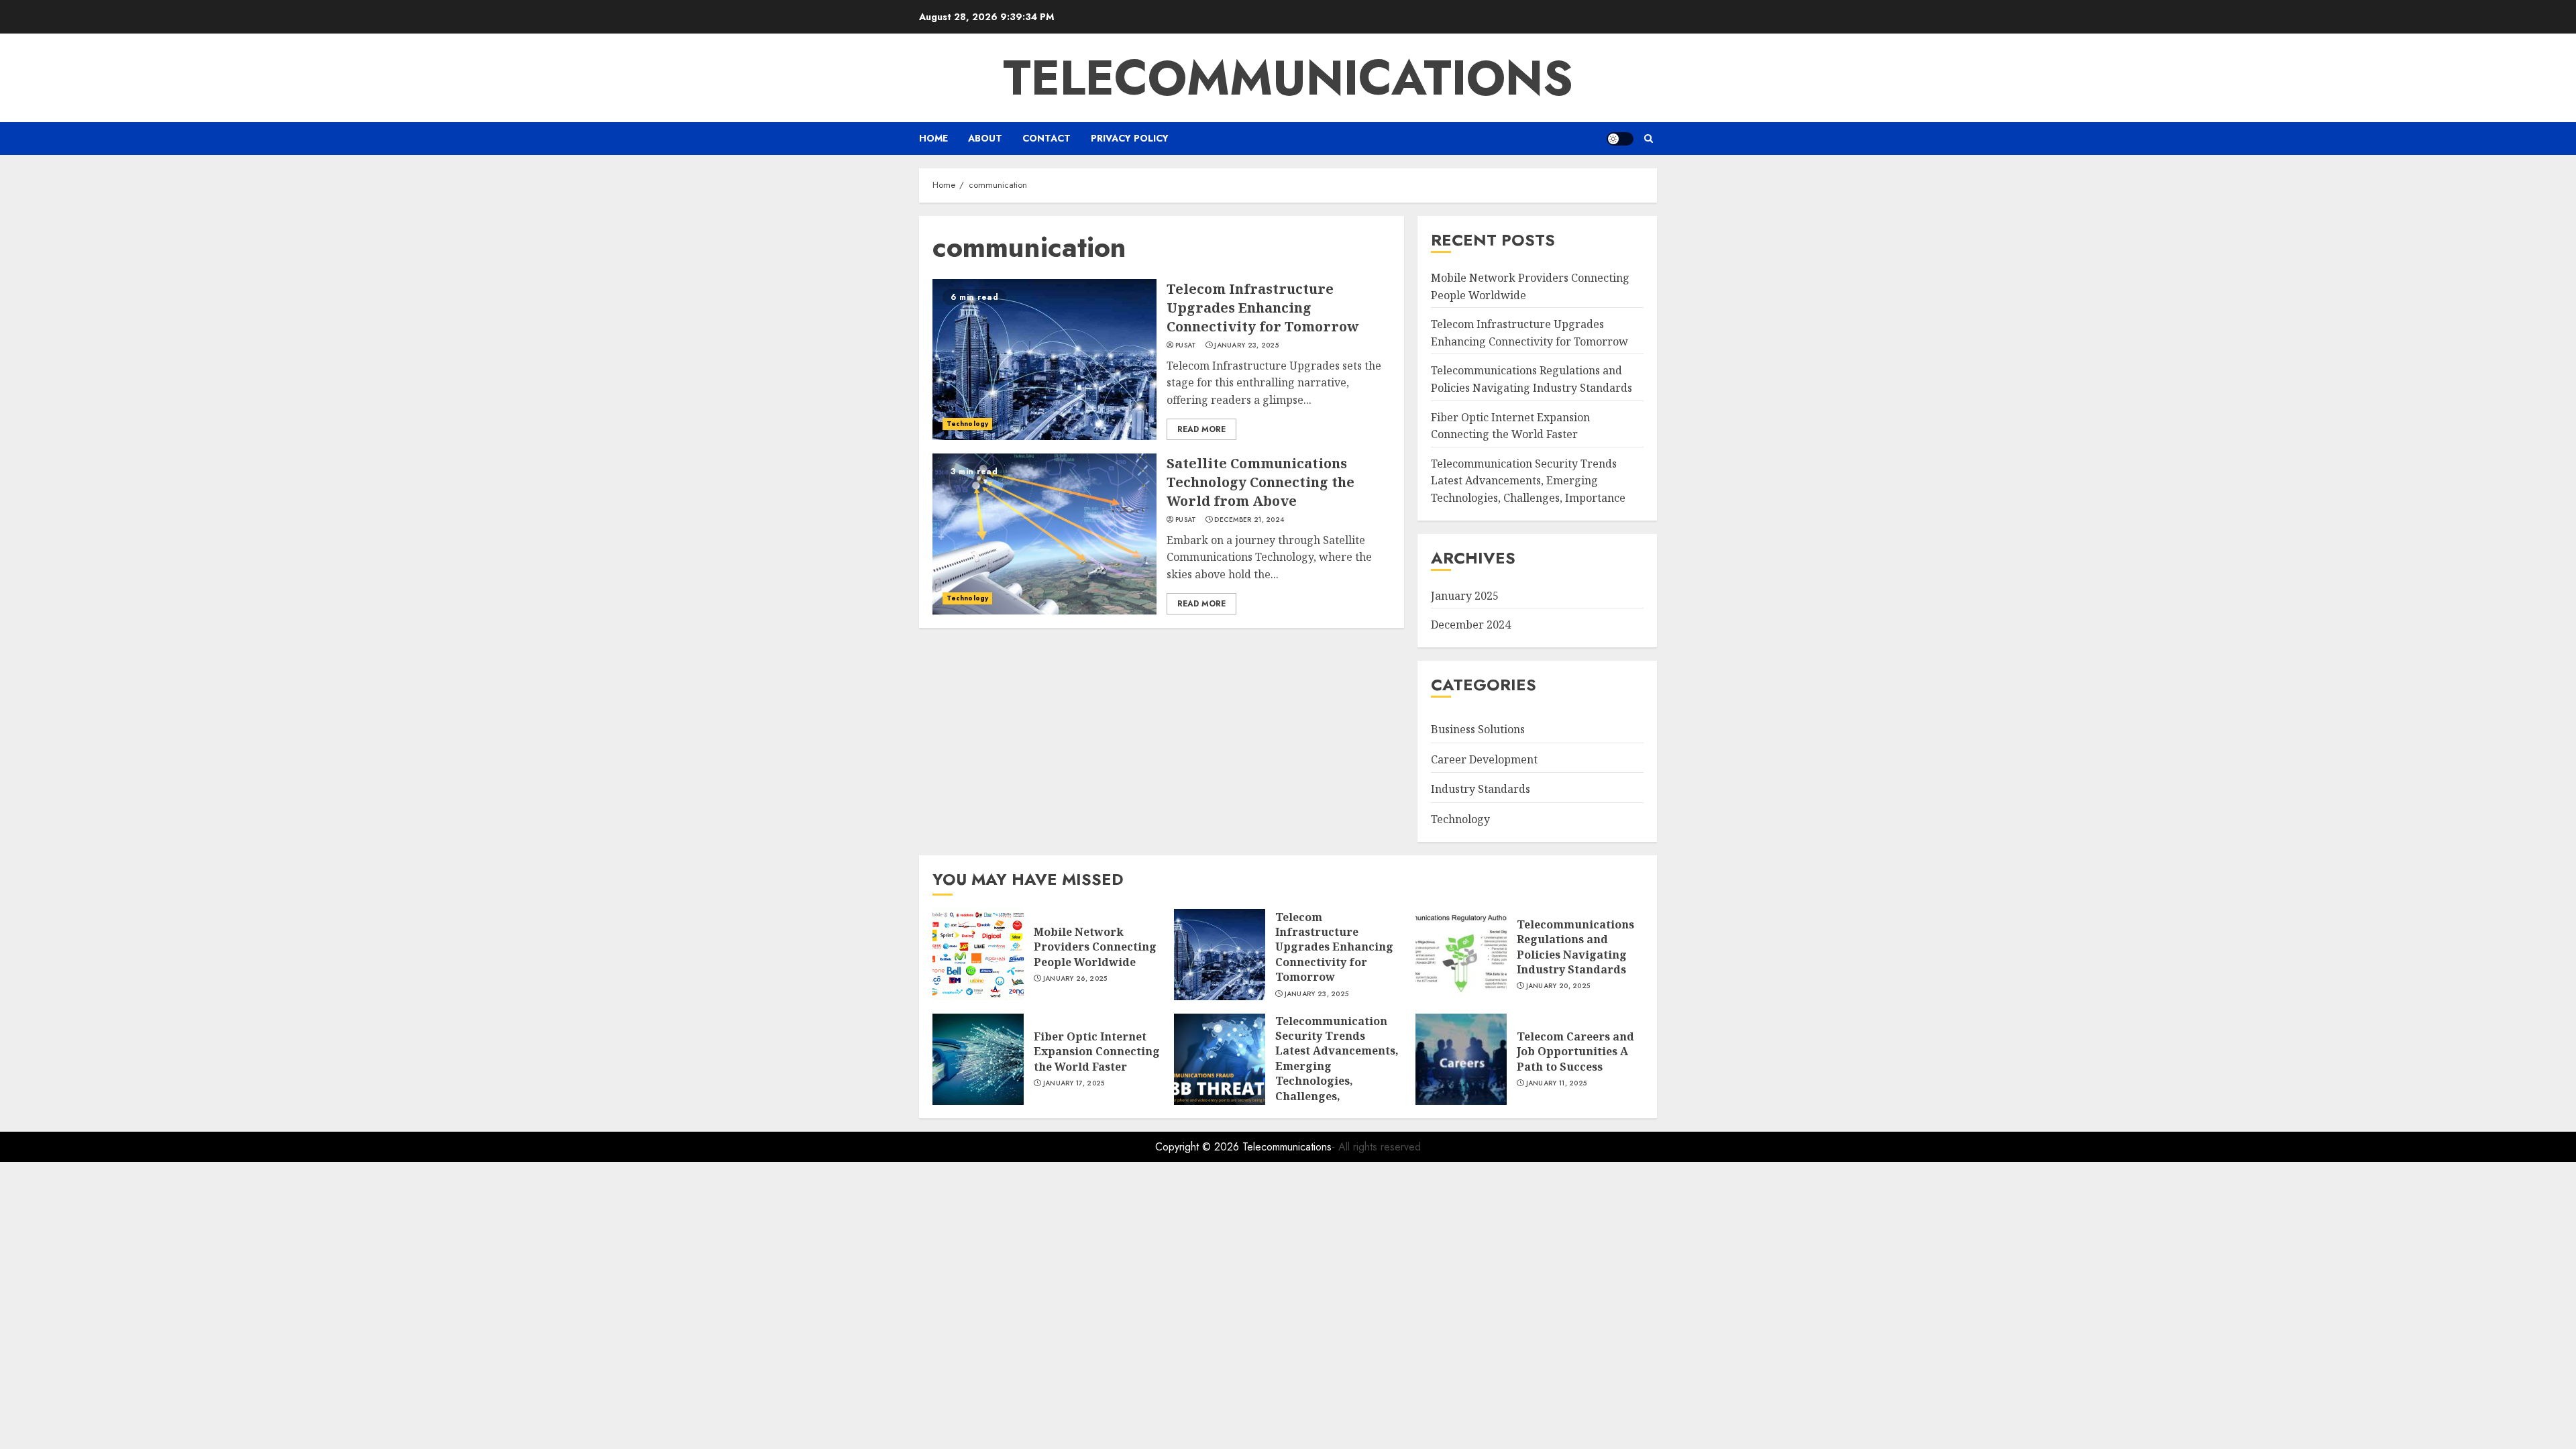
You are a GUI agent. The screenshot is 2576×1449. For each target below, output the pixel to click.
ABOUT (985, 138)
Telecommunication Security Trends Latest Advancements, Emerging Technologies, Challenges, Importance (1528, 481)
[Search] (1649, 139)
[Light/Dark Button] (1620, 139)
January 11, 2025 (1557, 1083)
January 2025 (1465, 596)
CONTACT (1046, 138)
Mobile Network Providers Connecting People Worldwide (1095, 947)
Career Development (1484, 759)
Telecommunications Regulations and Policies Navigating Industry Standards (1575, 947)
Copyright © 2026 (1199, 1147)
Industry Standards (1481, 789)
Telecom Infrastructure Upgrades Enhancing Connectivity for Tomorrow (1263, 308)
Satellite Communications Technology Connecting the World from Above (1260, 482)
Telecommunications (1288, 78)
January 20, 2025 (1558, 986)
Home (933, 138)
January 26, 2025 (1075, 979)
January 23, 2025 (1246, 345)
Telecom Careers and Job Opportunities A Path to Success (1575, 1052)
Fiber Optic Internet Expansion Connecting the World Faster (1097, 1052)
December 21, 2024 (1249, 520)
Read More (1201, 429)
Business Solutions (1478, 729)
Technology (967, 424)
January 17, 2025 (1074, 1083)
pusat (1186, 345)
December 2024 (1471, 625)
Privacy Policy (1130, 138)
